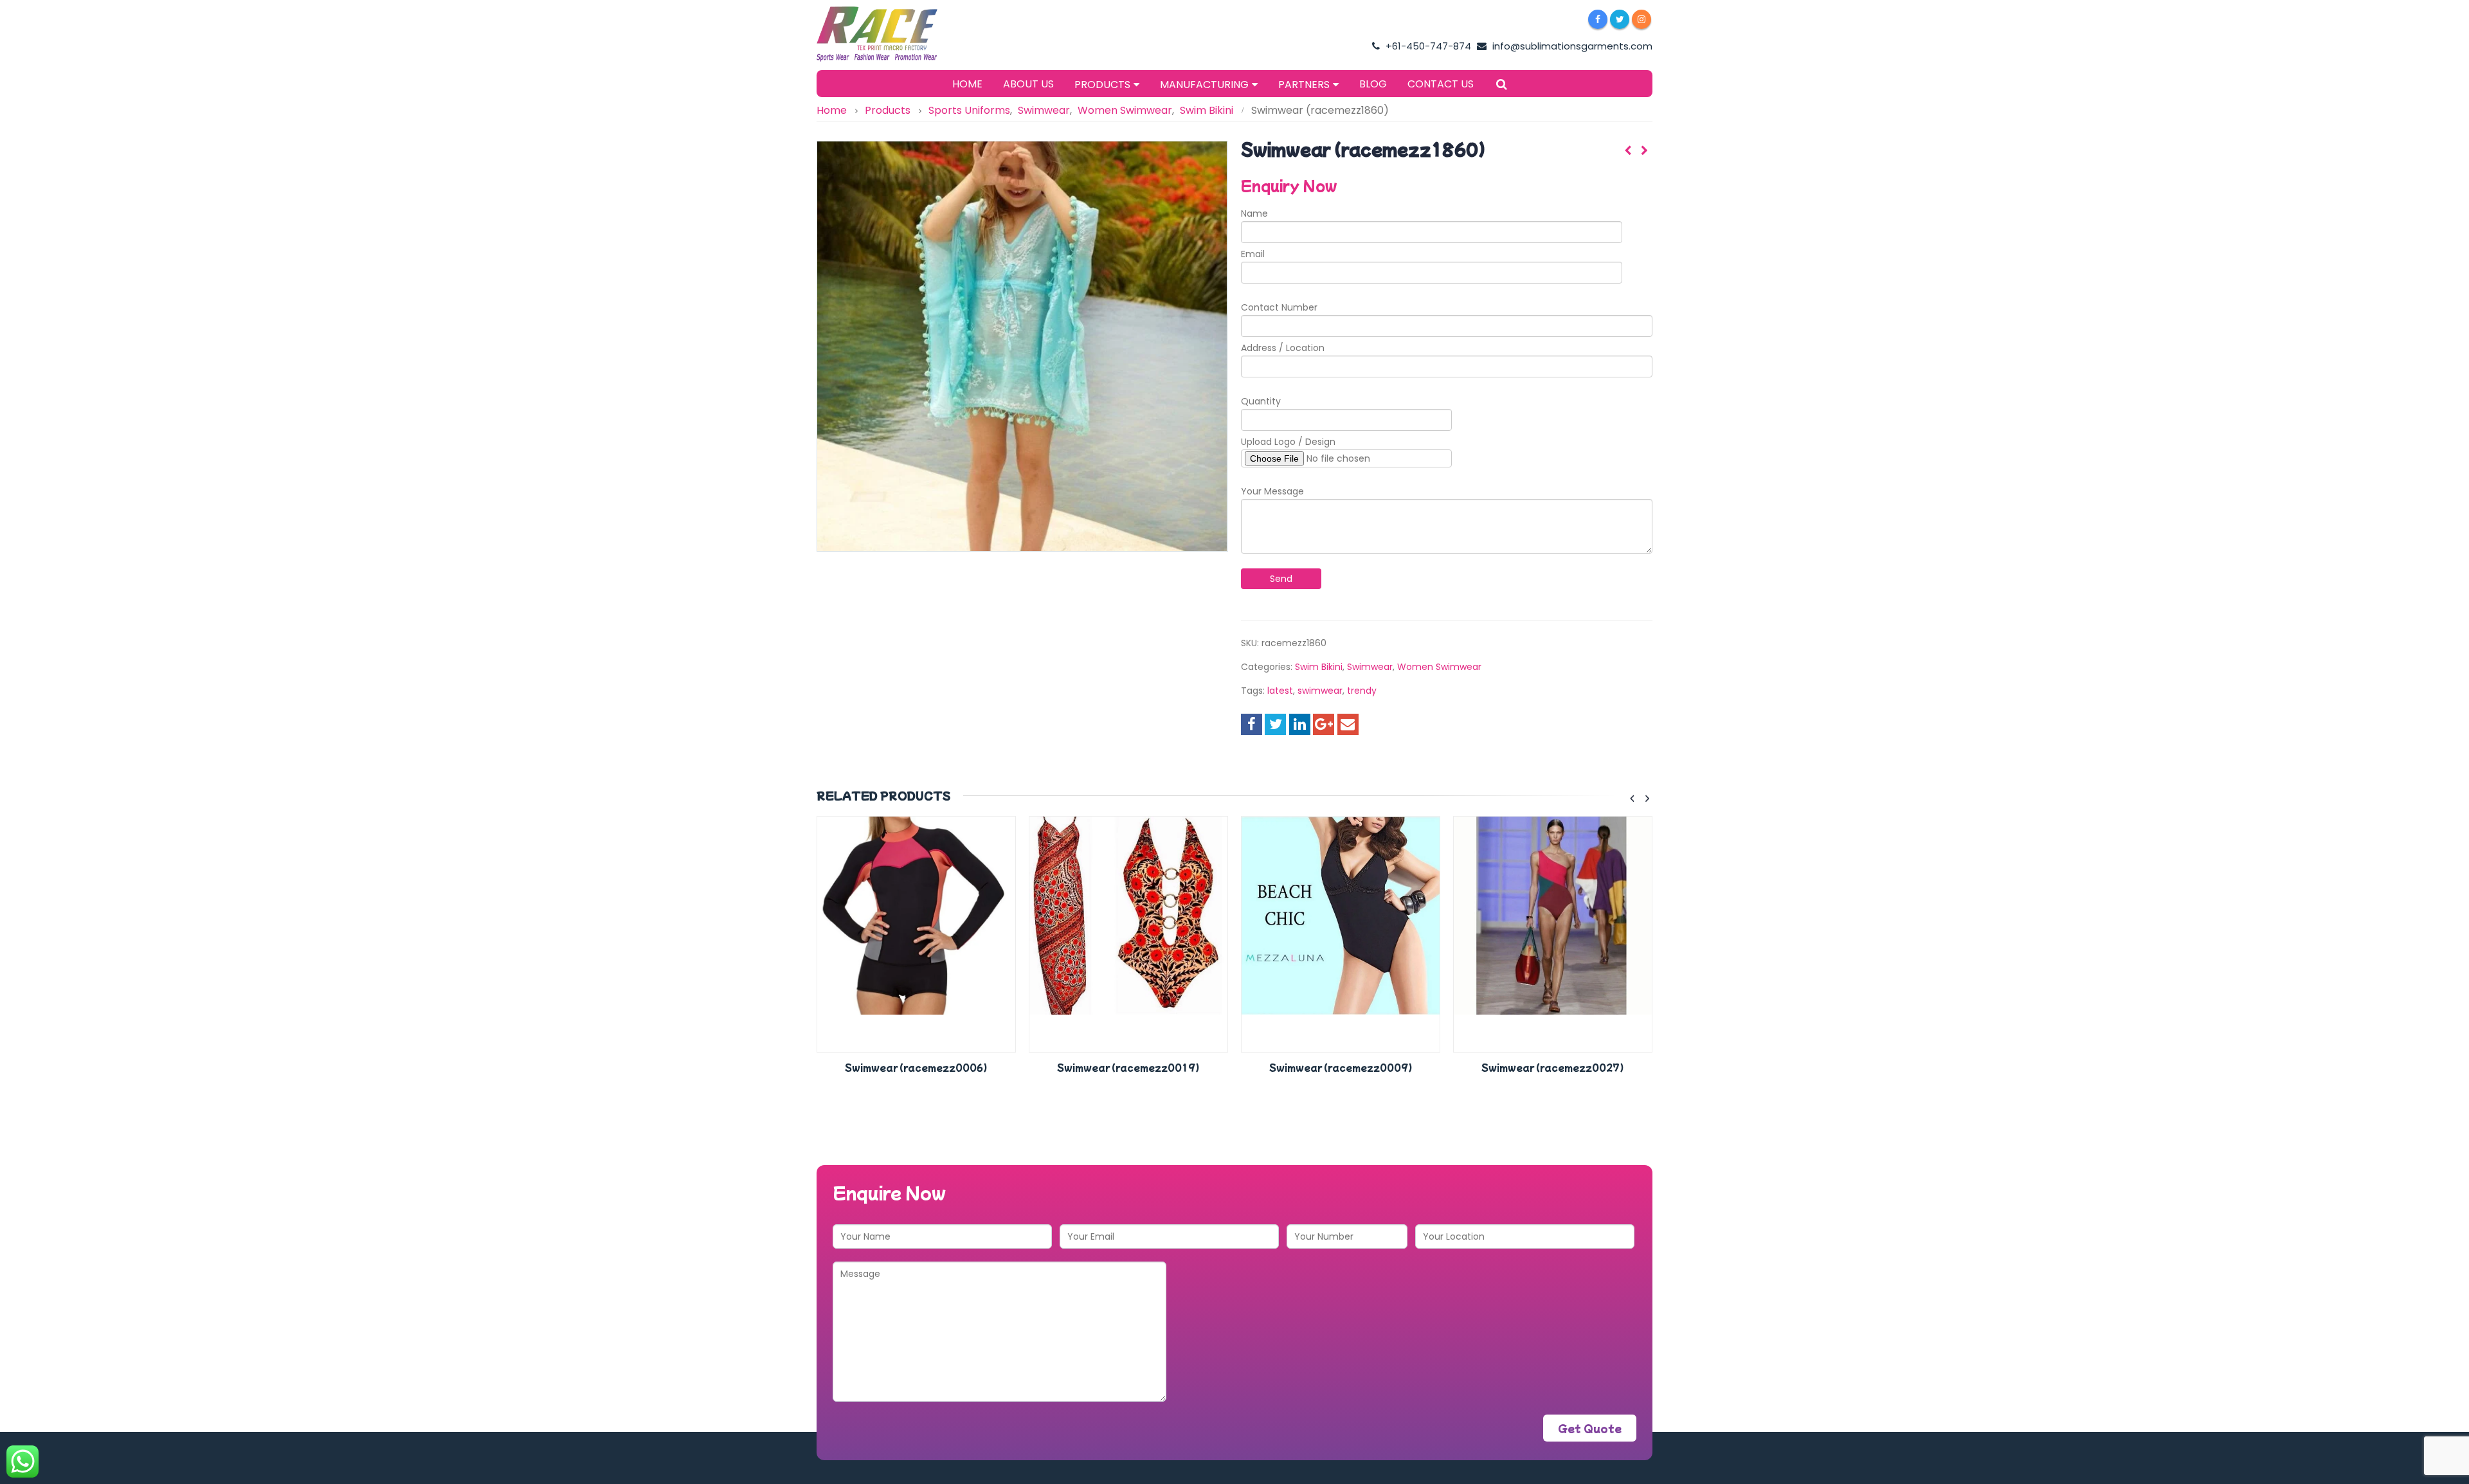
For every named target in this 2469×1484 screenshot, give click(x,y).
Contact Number (1279, 307)
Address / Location (1283, 348)
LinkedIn (1300, 724)
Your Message (1272, 491)
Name (1254, 213)
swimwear (1320, 691)
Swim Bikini (1319, 667)
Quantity (1261, 401)
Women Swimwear (1439, 667)
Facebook (1252, 724)
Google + (1324, 724)
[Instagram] (1641, 19)
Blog (1373, 84)
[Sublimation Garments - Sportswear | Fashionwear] (897, 34)
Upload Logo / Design (1288, 442)
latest (1280, 691)
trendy (1362, 691)
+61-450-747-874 (1427, 46)
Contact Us (1441, 84)
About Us (1028, 84)
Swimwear (1370, 667)
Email (1253, 254)
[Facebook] (1598, 19)
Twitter (1275, 724)
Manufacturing (1204, 85)
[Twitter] (1620, 19)
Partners (1304, 85)
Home (967, 84)
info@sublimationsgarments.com (1571, 46)
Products (1102, 85)
